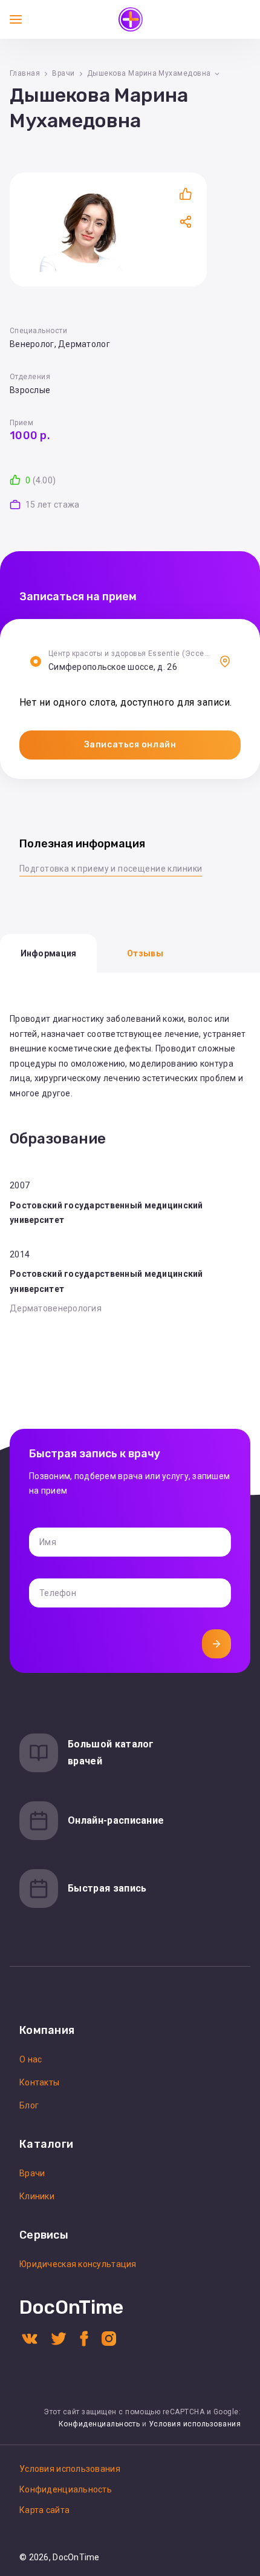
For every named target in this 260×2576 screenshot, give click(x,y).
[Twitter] (59, 2338)
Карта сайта (44, 2510)
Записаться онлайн (130, 745)
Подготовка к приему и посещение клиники (111, 869)
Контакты (39, 2082)
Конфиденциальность (99, 2424)
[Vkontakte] (30, 2338)
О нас (31, 2059)
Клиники (37, 2196)
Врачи (63, 73)
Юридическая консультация (78, 2264)
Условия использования (195, 2424)
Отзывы (145, 953)
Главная (25, 73)
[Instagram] (109, 2338)
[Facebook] (84, 2338)
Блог (29, 2105)
